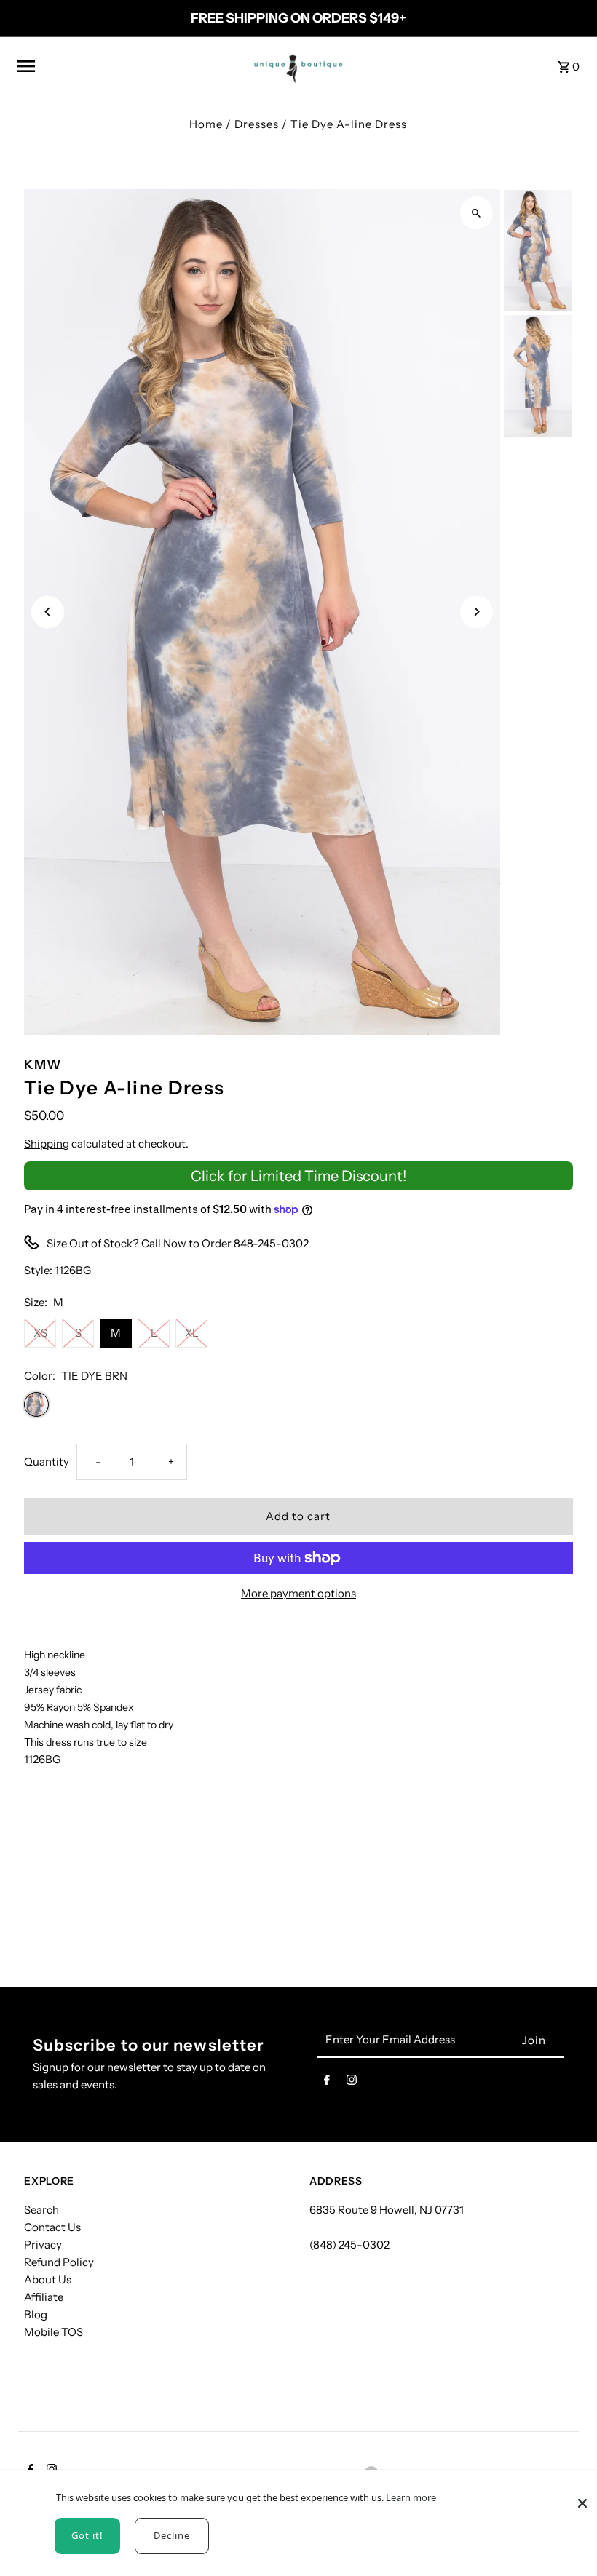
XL (192, 1333)
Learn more (411, 2497)
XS (40, 1333)
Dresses (257, 124)
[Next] (477, 612)
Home (206, 124)
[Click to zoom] (477, 213)
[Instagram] (352, 2083)
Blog (36, 2314)
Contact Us (52, 2227)
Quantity (47, 1462)
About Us (48, 2279)
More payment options (298, 1593)
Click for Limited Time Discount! (298, 1176)
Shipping (47, 1144)
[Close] (582, 2496)
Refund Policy (59, 2262)
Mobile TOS (54, 2332)
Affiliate (44, 2297)
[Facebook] (327, 2083)
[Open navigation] (125, 66)
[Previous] (48, 612)
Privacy (43, 2245)
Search (41, 2210)
